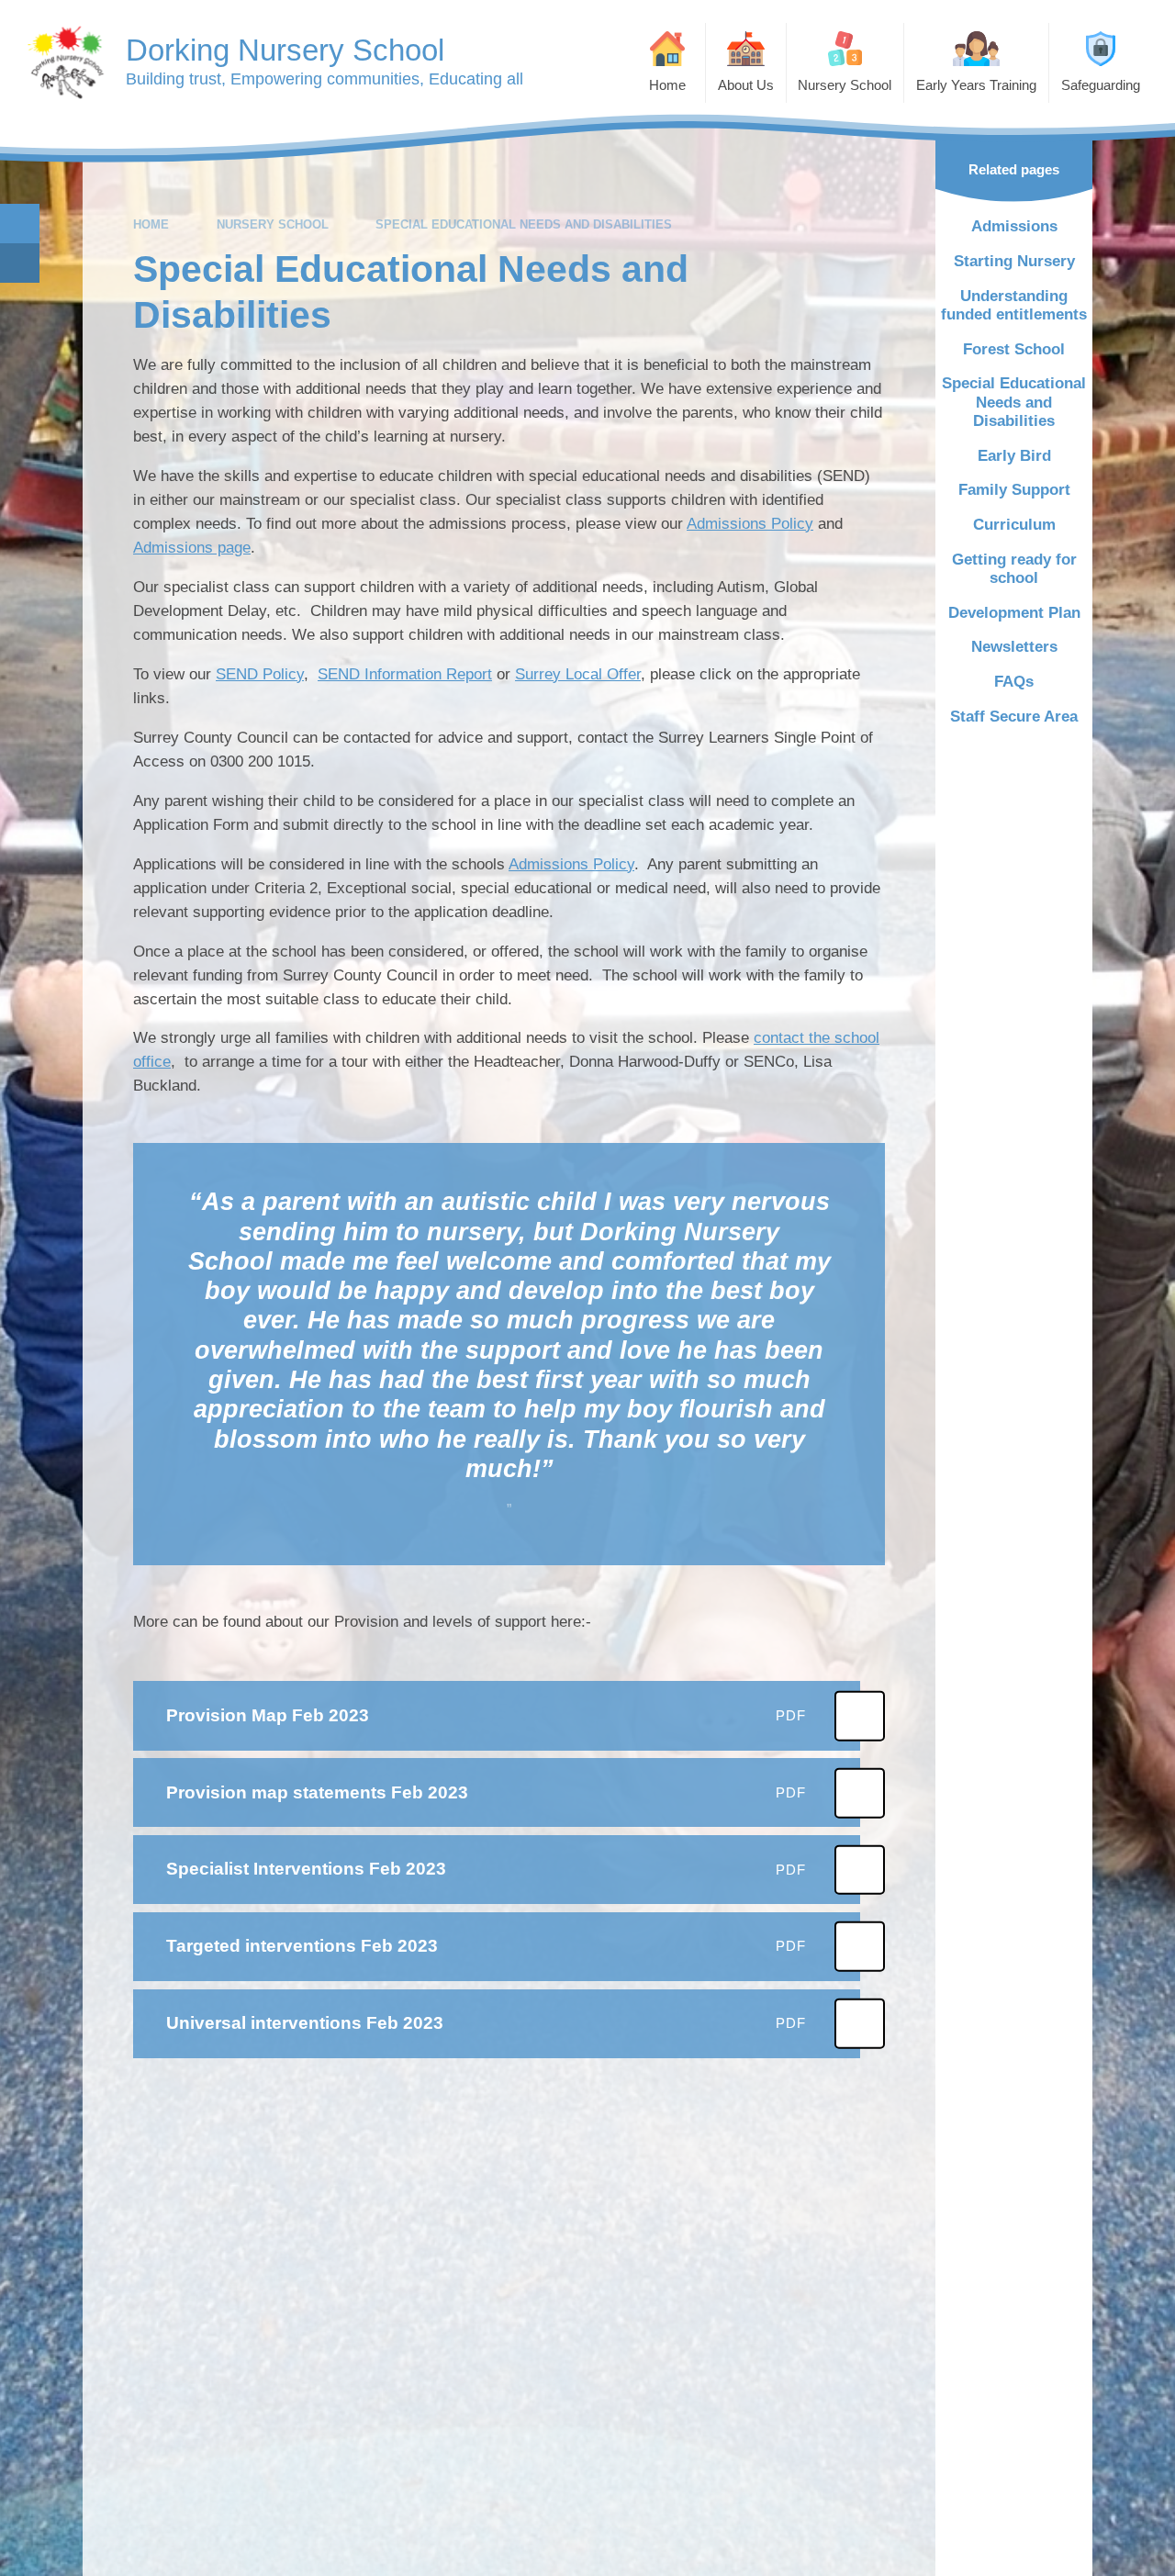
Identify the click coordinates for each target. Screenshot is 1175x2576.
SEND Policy (260, 674)
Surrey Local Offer (578, 674)
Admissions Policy (750, 524)
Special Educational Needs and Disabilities (524, 224)
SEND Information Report (405, 674)
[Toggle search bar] (20, 224)
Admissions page (192, 548)
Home (151, 224)
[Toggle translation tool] (20, 263)
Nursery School (273, 224)
